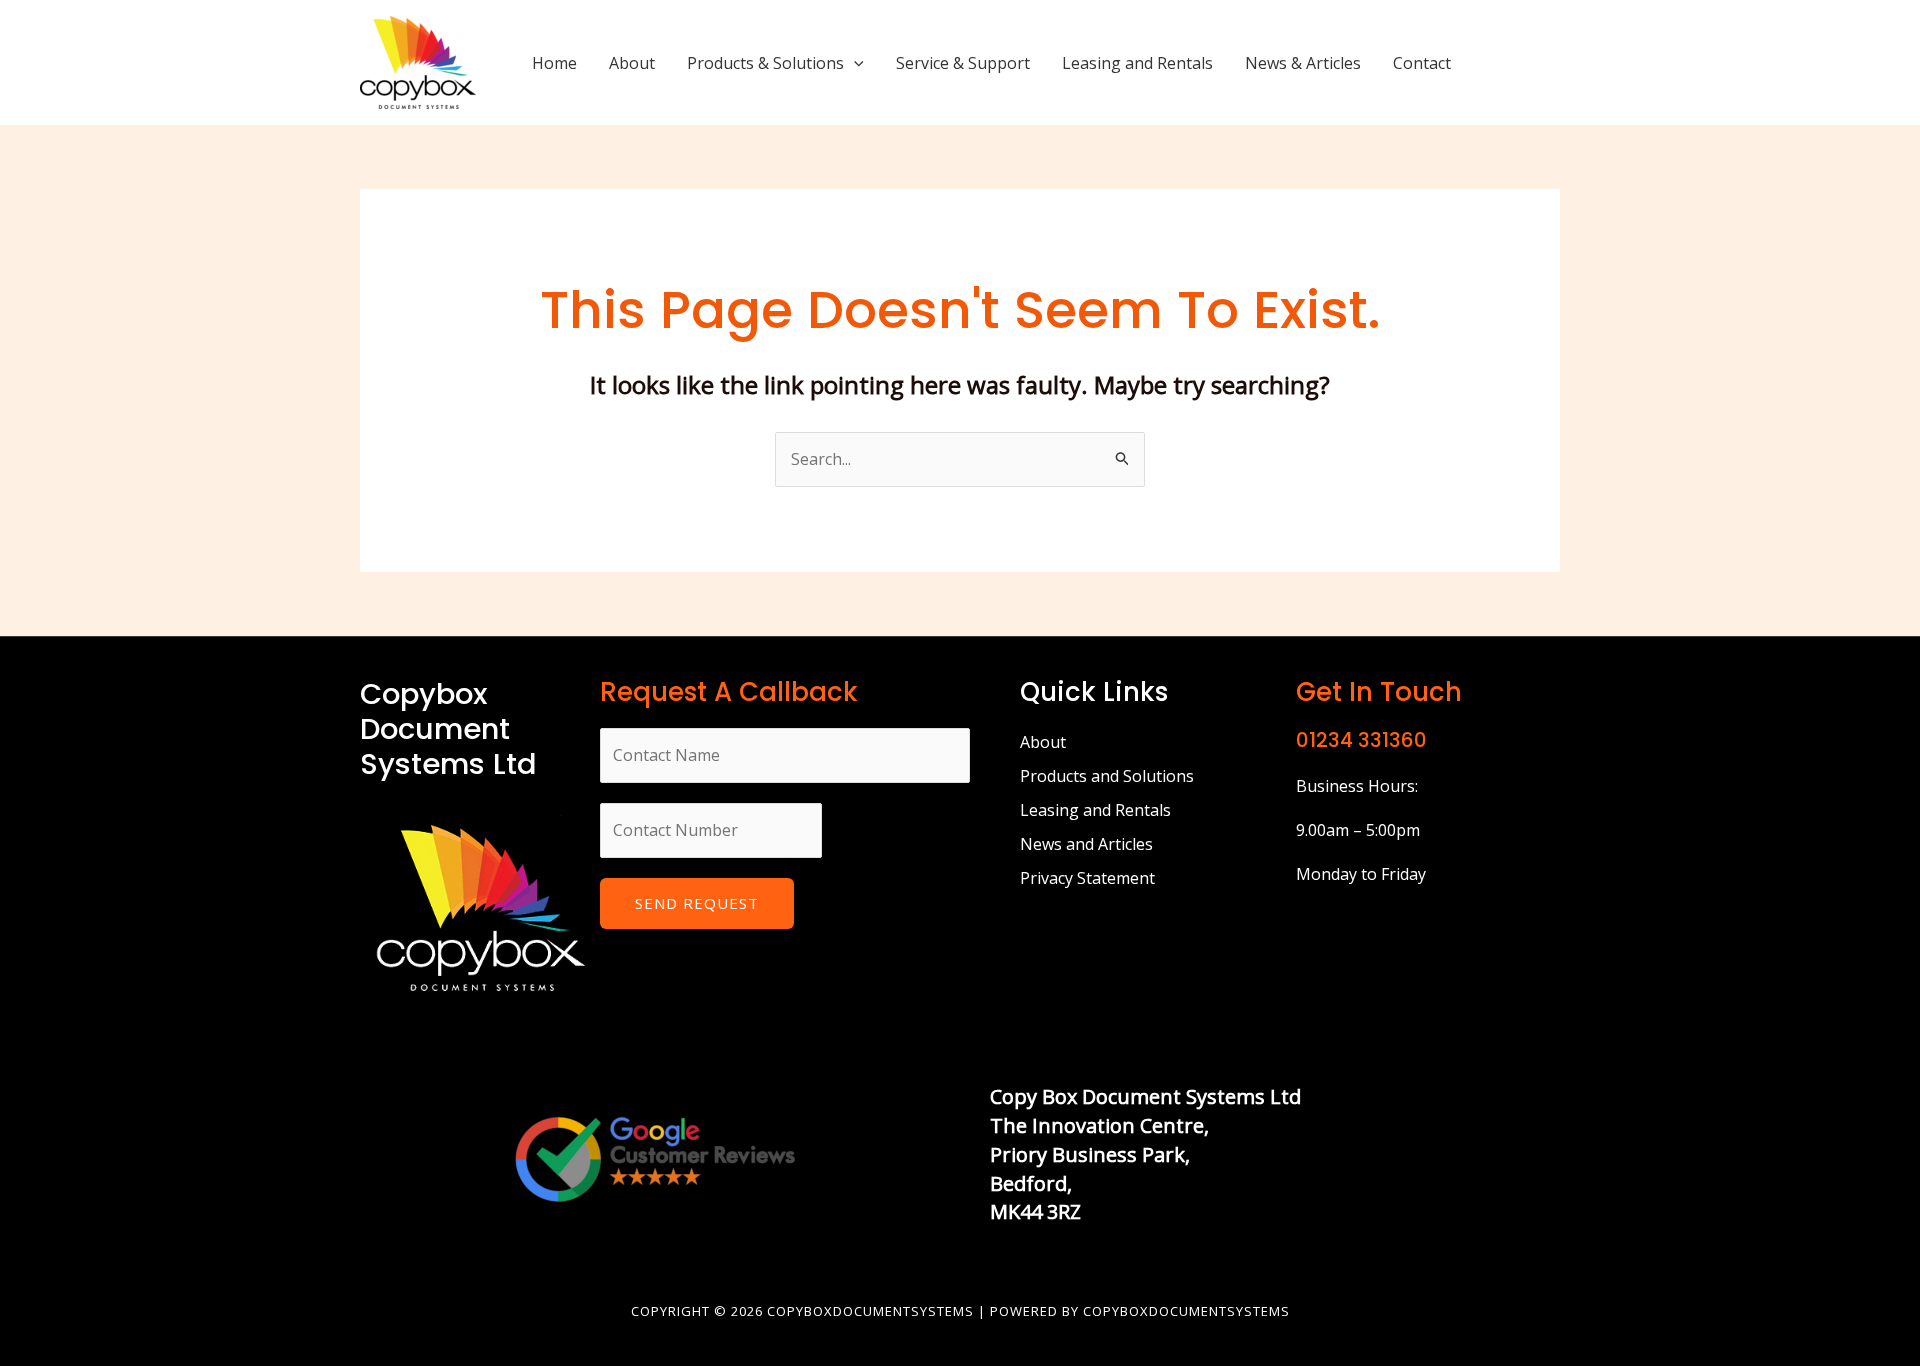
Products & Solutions (765, 63)
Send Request (697, 903)
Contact (1422, 63)
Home (554, 63)
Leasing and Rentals (1137, 63)
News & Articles (1303, 63)
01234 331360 (1361, 740)
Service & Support (963, 63)
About (632, 63)
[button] (854, 63)
